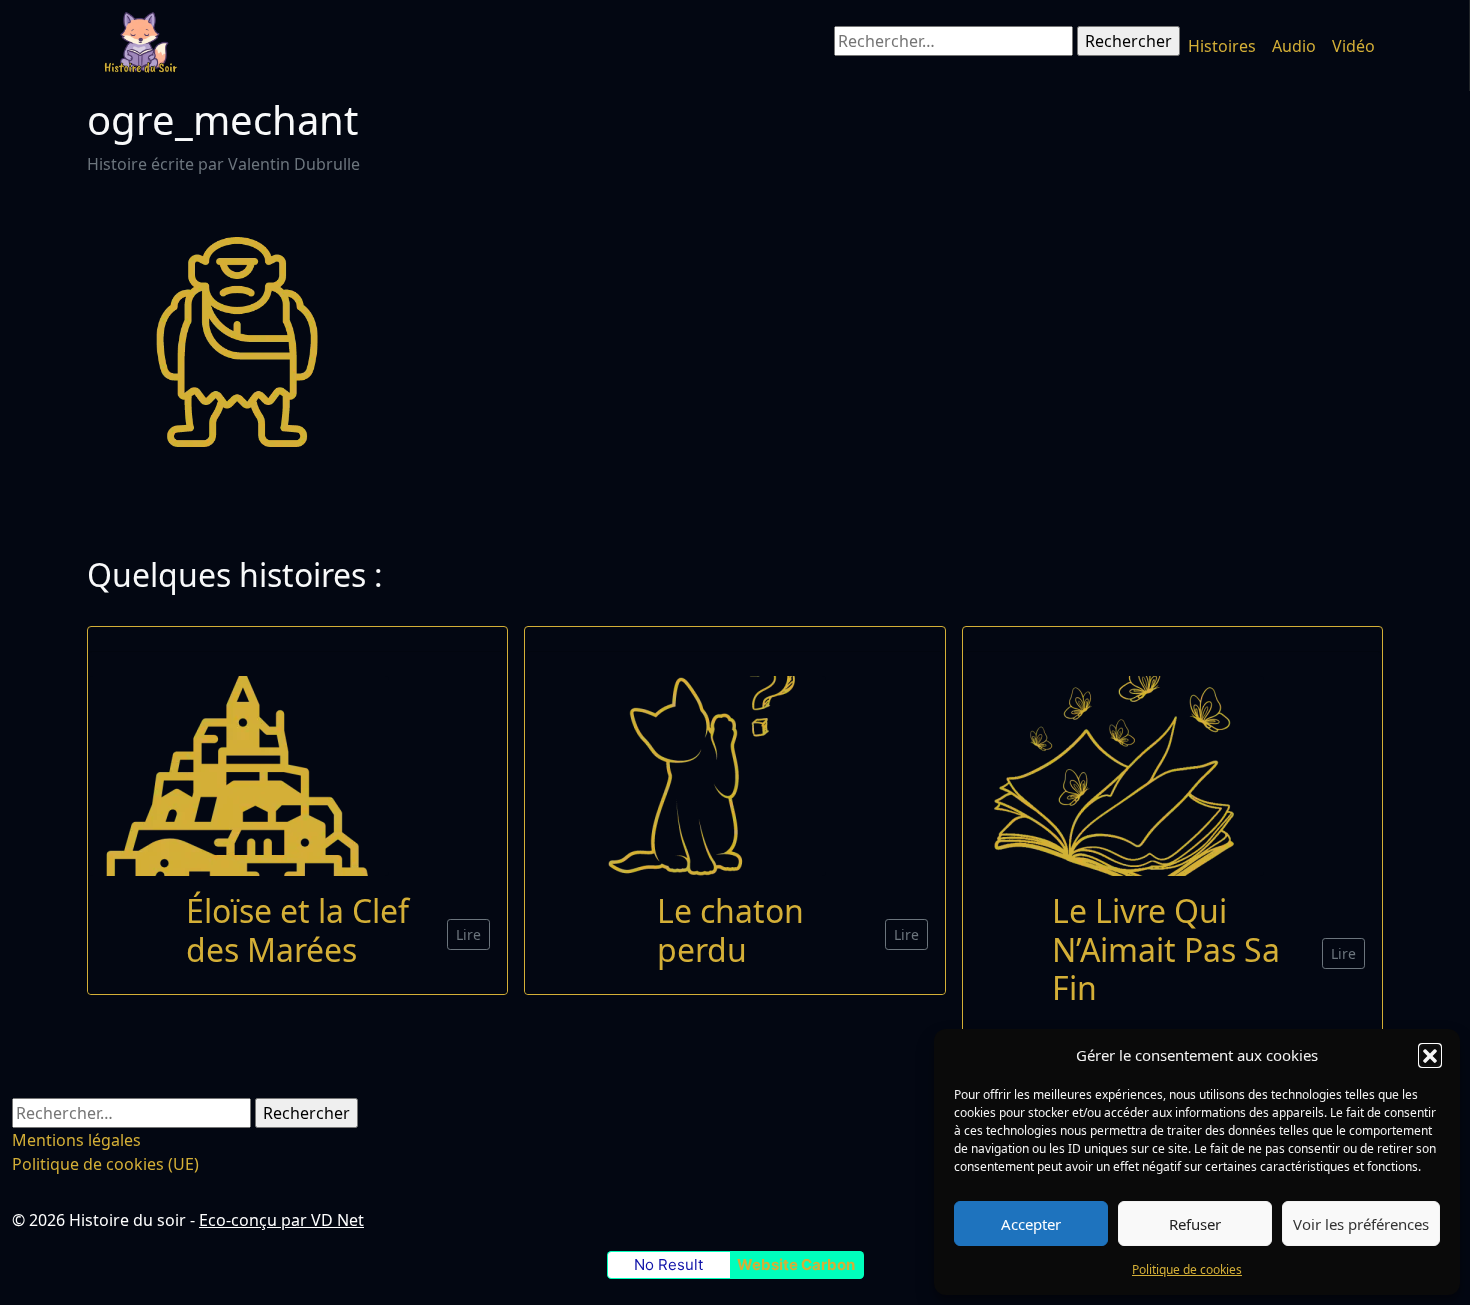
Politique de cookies (1187, 1269)
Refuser (1195, 1224)
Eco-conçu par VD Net (281, 1220)
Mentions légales (76, 1140)
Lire (468, 934)
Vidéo (1353, 46)
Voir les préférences (1361, 1224)
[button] (1430, 1055)
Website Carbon (796, 1264)
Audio (1294, 46)
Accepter (1031, 1224)
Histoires (1222, 46)
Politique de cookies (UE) (105, 1164)
